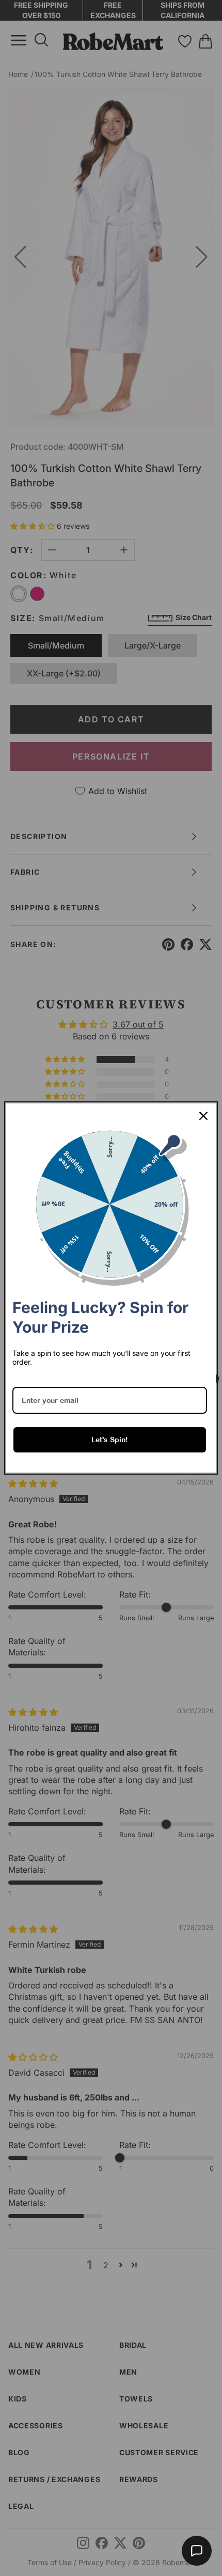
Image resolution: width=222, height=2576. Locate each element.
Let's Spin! (110, 1440)
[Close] (203, 1116)
